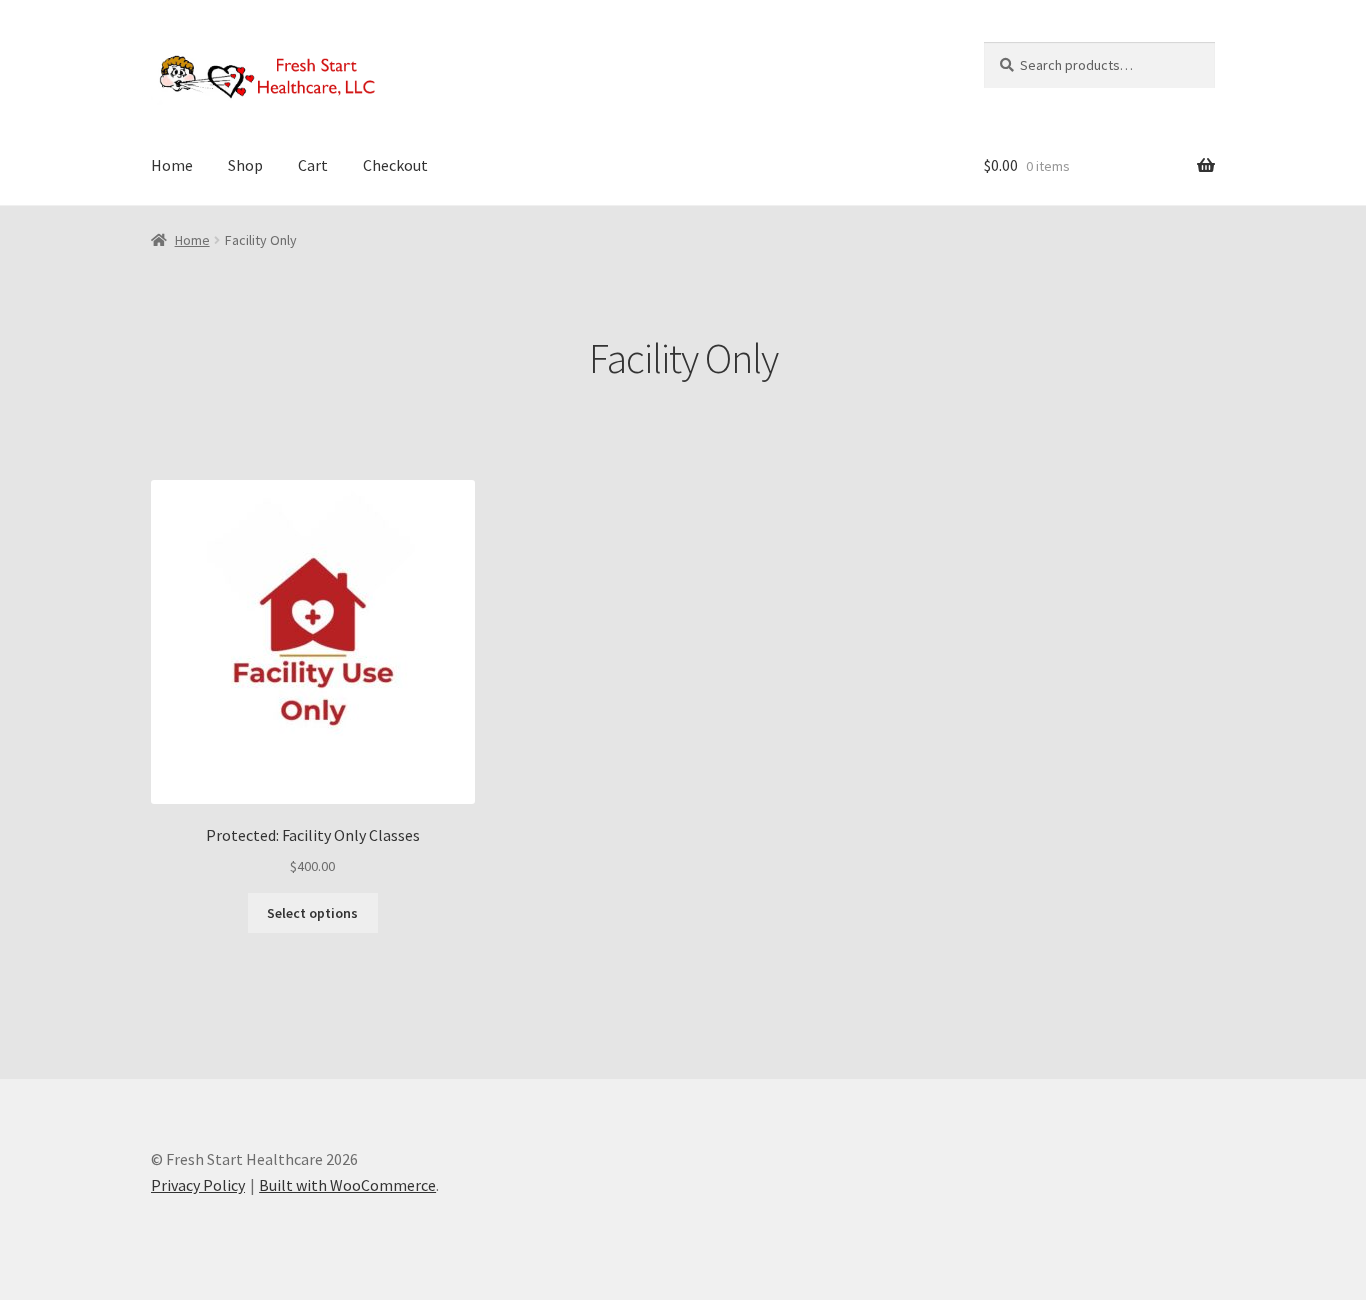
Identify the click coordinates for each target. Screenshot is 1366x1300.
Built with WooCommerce (347, 1185)
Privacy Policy (198, 1185)
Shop (245, 165)
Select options (312, 913)
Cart (313, 165)
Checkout (395, 165)
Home (172, 165)
